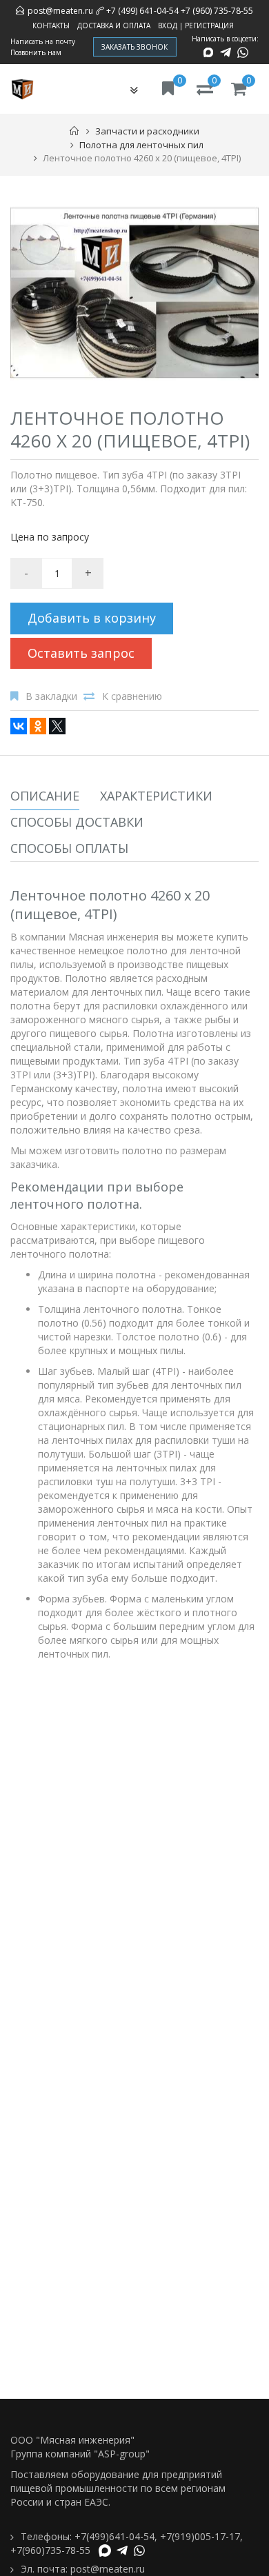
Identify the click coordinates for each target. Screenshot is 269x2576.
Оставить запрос (81, 653)
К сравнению (132, 696)
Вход (168, 26)
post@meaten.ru (60, 11)
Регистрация (209, 26)
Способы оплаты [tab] (69, 848)
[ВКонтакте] (19, 726)
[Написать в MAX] (208, 52)
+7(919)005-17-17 (200, 2536)
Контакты (51, 26)
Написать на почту (43, 41)
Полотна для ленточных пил (141, 145)
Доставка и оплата (114, 26)
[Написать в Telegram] (226, 52)
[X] (57, 726)
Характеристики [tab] (156, 796)
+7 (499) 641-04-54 (142, 11)
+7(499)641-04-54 (114, 2536)
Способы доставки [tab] (77, 822)
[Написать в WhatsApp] (243, 52)
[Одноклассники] (38, 726)
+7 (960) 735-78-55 (217, 11)
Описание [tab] (45, 796)
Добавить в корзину (92, 618)
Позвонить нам (36, 52)
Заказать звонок (135, 47)
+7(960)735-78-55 (50, 2550)
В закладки (51, 696)
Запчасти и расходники (147, 131)
